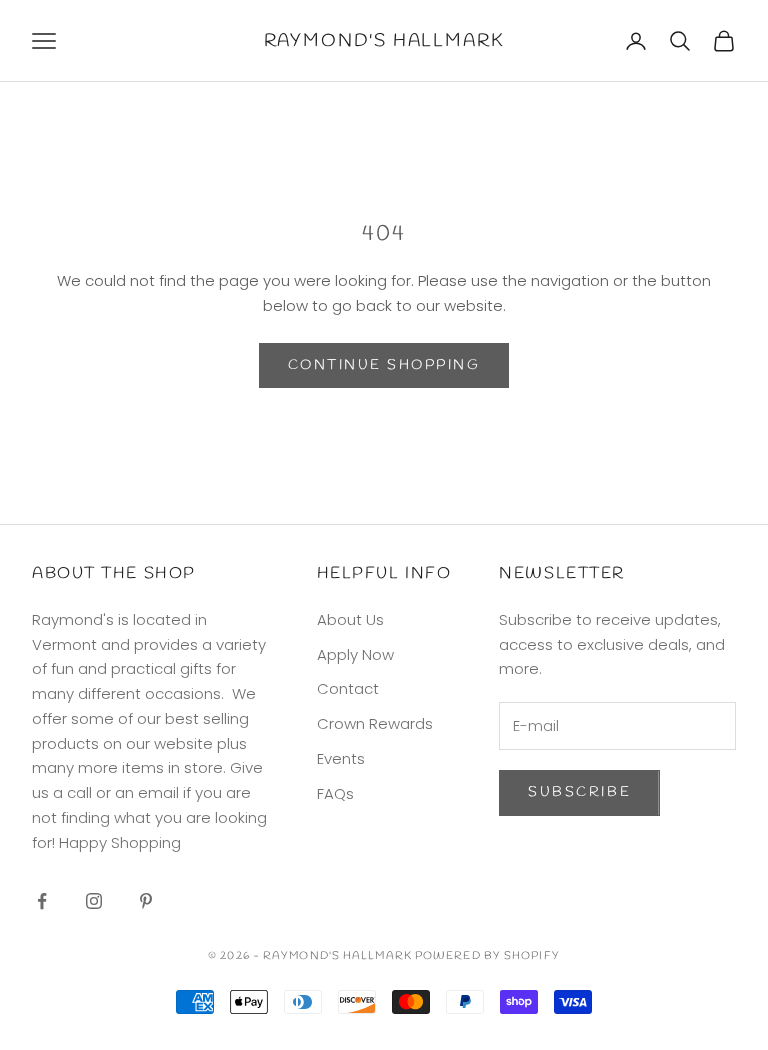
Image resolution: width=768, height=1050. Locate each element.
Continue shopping (384, 365)
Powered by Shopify (487, 956)
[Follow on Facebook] (42, 901)
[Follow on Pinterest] (146, 901)
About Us (350, 619)
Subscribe (579, 792)
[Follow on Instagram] (94, 901)
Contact (348, 688)
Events (341, 758)
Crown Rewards (375, 723)
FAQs (335, 793)
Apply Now (355, 654)
